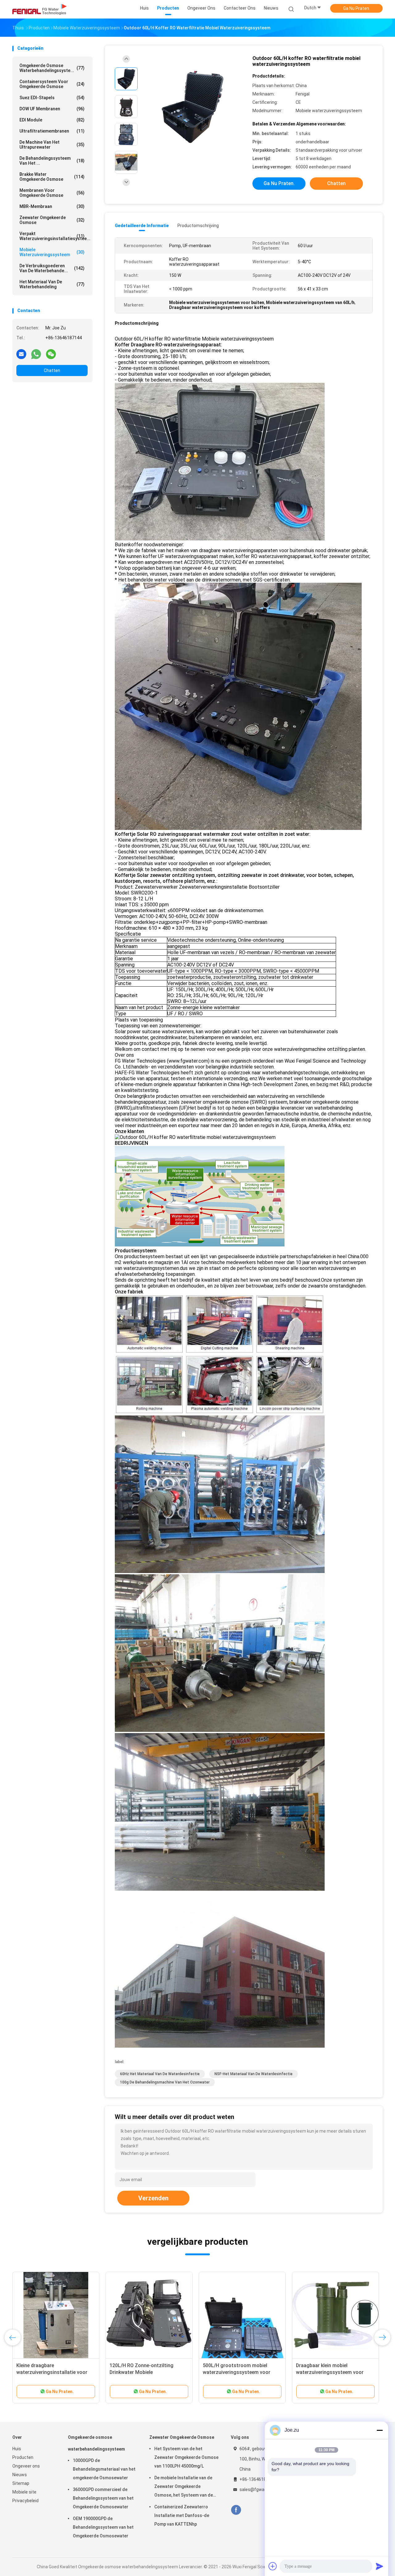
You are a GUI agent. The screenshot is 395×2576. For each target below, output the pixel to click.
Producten (23, 2457)
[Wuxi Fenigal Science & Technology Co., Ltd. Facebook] (236, 2510)
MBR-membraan (52, 206)
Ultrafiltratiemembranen (52, 131)
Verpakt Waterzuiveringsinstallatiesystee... (54, 236)
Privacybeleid (25, 2501)
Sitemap (21, 2483)
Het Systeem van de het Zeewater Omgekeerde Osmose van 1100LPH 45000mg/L (186, 2457)
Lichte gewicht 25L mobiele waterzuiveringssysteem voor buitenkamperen (143, 2372)
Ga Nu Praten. (357, 8)
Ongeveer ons (26, 2466)
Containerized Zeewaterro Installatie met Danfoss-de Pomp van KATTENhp (182, 2515)
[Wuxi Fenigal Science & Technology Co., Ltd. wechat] (51, 354)
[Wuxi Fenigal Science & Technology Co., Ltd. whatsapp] (36, 354)
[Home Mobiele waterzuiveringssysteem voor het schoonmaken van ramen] (56, 2315)
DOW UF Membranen (52, 109)
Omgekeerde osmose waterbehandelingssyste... (52, 68)
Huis (17, 2449)
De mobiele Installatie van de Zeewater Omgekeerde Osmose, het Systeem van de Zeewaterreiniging (184, 2487)
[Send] (380, 2566)
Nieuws (20, 2475)
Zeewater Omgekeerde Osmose (52, 220)
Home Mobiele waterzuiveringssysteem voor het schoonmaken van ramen (54, 2372)
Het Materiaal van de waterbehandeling (52, 284)
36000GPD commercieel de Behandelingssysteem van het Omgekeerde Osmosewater (103, 2498)
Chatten (52, 370)
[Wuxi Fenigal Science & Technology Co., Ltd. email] (21, 354)
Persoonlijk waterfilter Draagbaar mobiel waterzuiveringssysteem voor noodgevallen (334, 2372)
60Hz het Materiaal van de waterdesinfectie (160, 2074)
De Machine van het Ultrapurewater (52, 145)
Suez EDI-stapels (52, 98)
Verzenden (153, 2198)
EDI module (52, 120)
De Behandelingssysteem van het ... (52, 161)
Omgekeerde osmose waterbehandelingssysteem (96, 2443)
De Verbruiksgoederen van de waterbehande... (52, 268)
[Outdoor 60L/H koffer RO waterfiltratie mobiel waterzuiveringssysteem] (193, 107)
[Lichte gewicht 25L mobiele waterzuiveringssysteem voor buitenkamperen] (149, 2315)
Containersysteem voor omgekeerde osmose (52, 84)
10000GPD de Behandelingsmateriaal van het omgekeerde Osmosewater (104, 2469)
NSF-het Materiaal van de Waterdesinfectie (254, 2074)
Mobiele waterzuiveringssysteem (52, 252)
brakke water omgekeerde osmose (52, 177)
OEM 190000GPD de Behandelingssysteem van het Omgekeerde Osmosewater (103, 2527)
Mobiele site (24, 2492)
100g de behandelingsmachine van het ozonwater (165, 2082)
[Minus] (380, 2430)
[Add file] (273, 2566)
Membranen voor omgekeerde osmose (52, 193)
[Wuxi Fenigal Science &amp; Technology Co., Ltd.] (39, 9)
